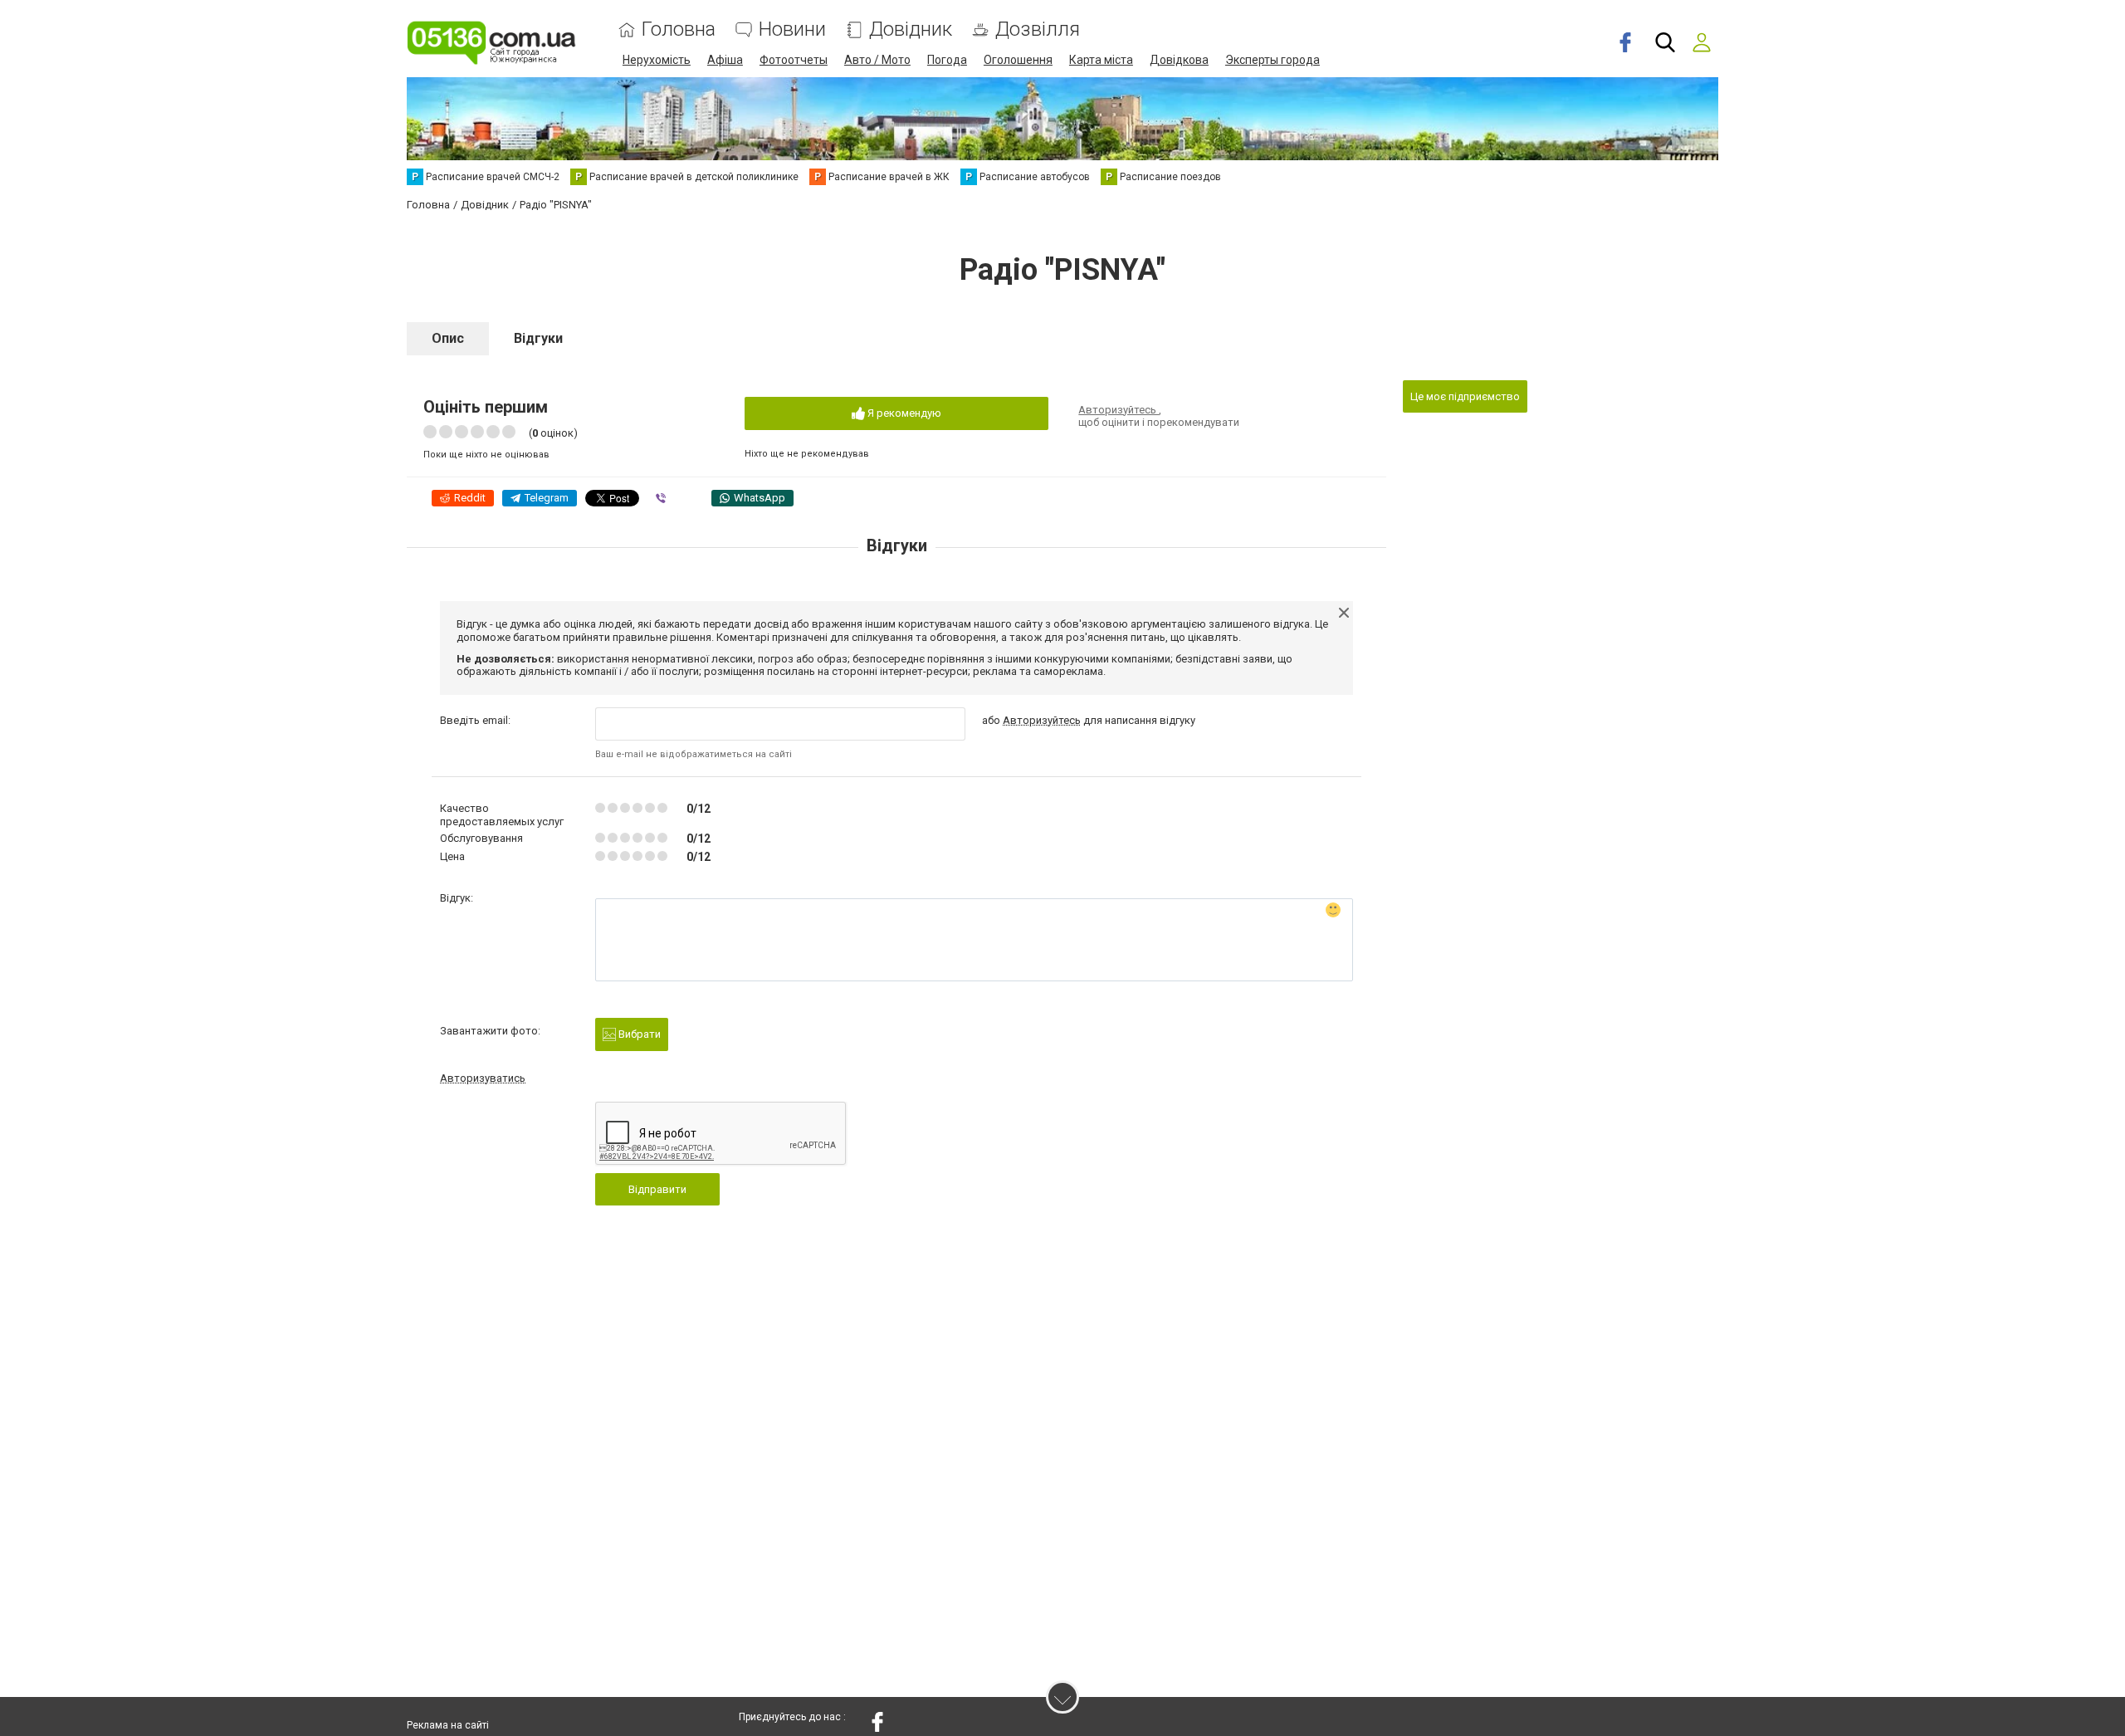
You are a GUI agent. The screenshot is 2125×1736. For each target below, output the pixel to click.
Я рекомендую (903, 413)
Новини (792, 29)
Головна (679, 29)
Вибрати (638, 1034)
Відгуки (538, 338)
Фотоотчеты (794, 60)
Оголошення (1018, 60)
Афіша (725, 60)
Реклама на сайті (448, 1725)
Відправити (657, 1189)
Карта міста (1101, 60)
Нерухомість (657, 60)
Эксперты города (1273, 60)
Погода (947, 60)
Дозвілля (1038, 29)
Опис (448, 338)
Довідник (911, 29)
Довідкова (1179, 60)
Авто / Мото (877, 60)
